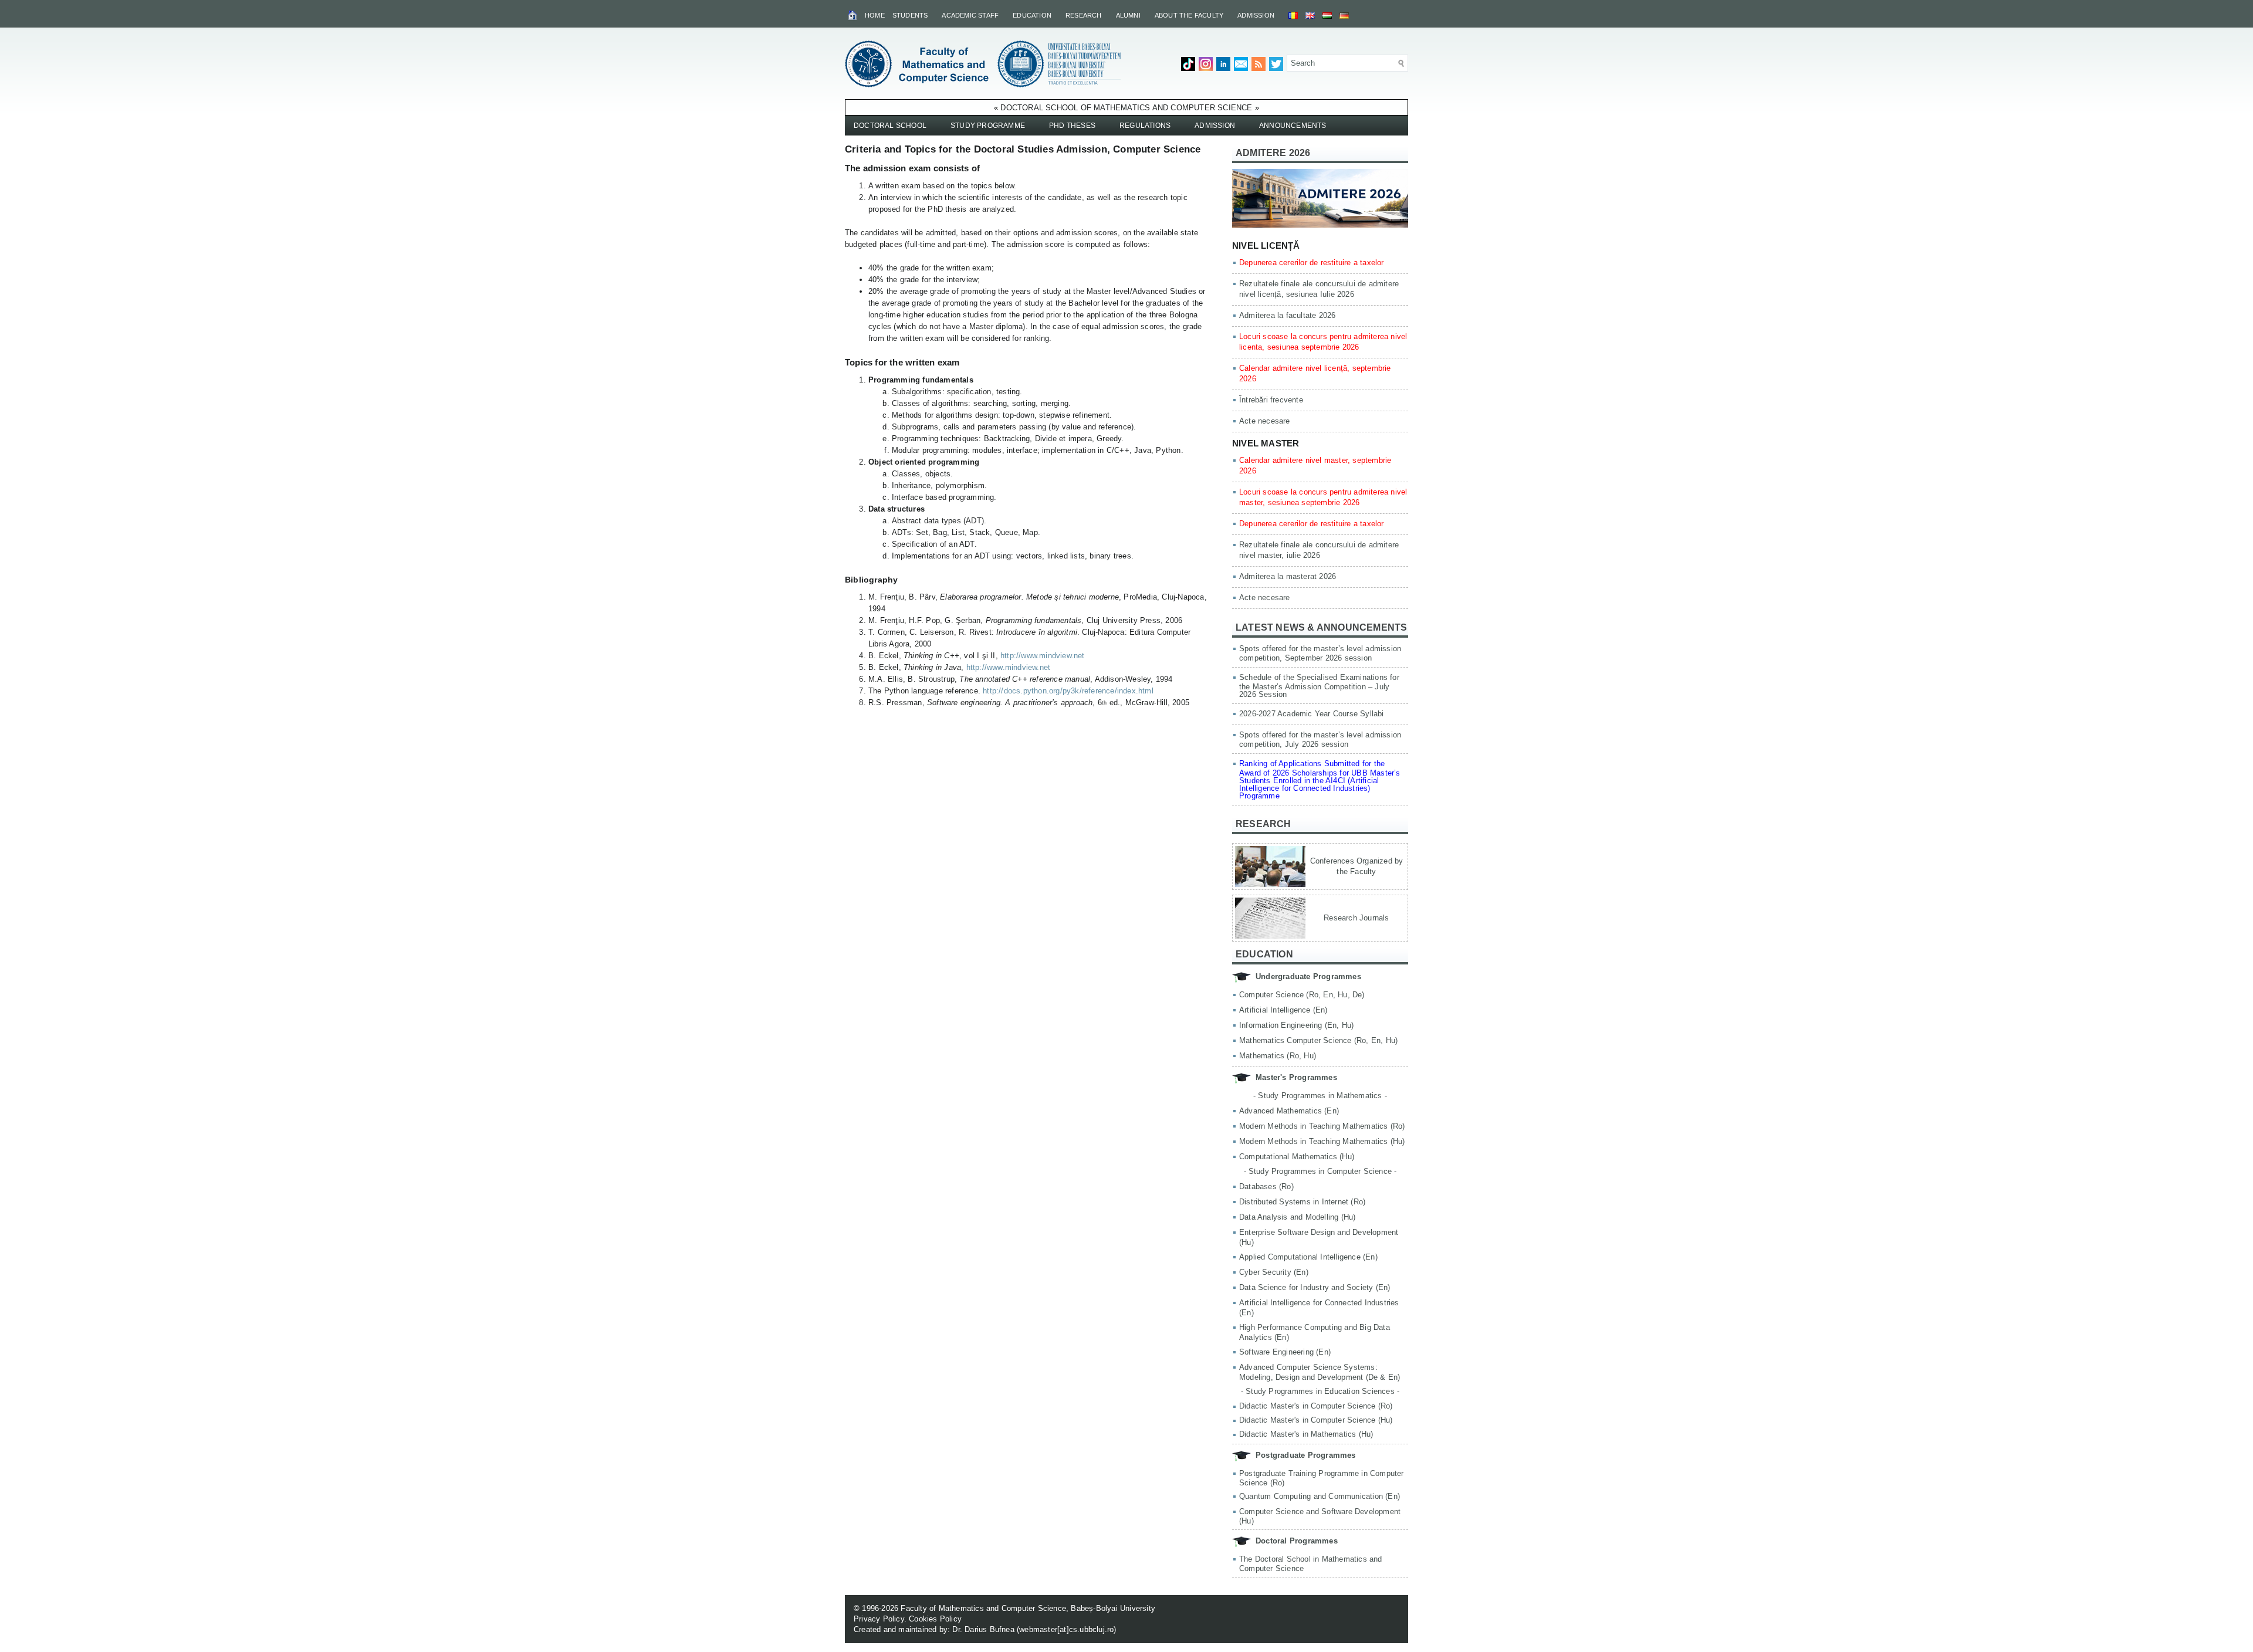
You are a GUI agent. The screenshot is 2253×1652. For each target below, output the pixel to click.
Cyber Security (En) (1274, 1272)
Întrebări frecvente (1271, 400)
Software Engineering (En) (1285, 1352)
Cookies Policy (935, 1619)
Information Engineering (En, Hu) (1296, 1025)
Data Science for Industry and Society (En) (1315, 1287)
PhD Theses (1072, 126)
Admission (1256, 15)
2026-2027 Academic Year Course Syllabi (1312, 714)
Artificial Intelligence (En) (1283, 1010)
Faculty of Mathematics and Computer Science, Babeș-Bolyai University (1028, 1608)
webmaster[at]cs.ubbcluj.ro (1066, 1629)
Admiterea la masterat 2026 (1288, 576)
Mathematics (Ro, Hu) (1278, 1056)
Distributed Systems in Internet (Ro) (1302, 1202)
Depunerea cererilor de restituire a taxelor (1312, 263)
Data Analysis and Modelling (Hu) (1297, 1217)
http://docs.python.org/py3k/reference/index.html (1068, 691)
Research (1084, 15)
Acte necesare (1265, 421)
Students (910, 15)
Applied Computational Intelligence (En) (1308, 1257)
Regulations (1145, 126)
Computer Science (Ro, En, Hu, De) (1302, 995)
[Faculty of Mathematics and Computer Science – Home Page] (853, 15)
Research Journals (1356, 918)
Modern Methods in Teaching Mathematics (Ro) (1322, 1126)
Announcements (1293, 126)
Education (1032, 15)
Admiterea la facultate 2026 (1287, 315)
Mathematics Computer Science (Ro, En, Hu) (1318, 1040)
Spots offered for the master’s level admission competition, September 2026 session (1320, 653)
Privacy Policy (879, 1619)
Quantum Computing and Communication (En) (1320, 1496)
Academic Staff (970, 15)
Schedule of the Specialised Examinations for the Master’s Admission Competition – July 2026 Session (1319, 686)
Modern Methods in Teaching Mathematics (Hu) (1322, 1141)
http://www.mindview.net (1043, 656)
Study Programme (988, 126)
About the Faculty (1189, 15)
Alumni (1128, 15)
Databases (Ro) (1266, 1186)
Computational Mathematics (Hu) (1297, 1157)
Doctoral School (890, 126)
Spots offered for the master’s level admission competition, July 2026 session (1320, 739)
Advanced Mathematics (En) (1289, 1111)
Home (875, 15)
